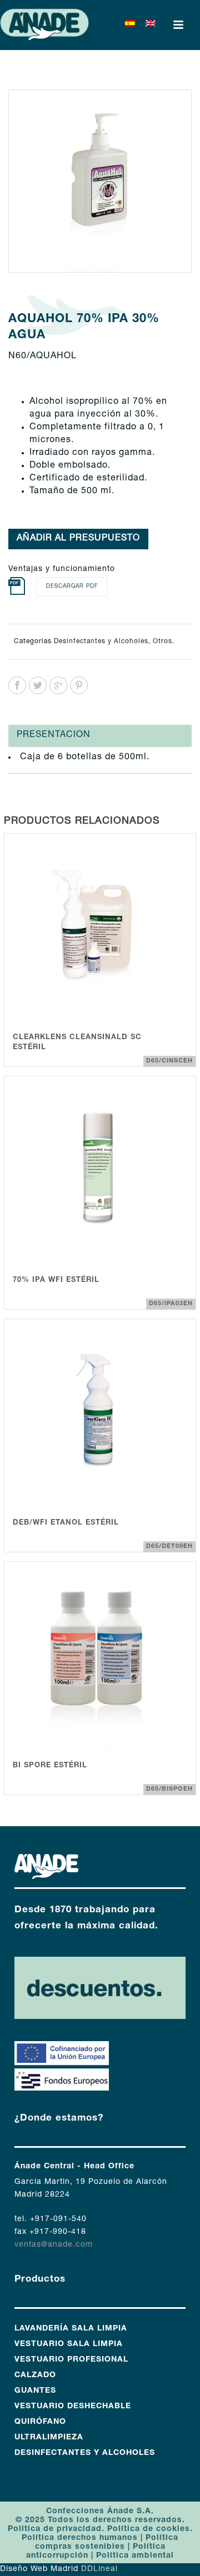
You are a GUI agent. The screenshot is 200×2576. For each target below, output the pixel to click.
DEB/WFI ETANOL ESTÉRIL (66, 1523)
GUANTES (35, 2391)
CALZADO (35, 2375)
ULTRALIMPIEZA (49, 2438)
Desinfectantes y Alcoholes (101, 642)
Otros (162, 642)
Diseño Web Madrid (39, 2569)
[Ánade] (44, 25)
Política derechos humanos (80, 2538)
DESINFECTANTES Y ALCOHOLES (85, 2453)
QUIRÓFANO (40, 2422)
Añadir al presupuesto (78, 539)
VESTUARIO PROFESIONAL (71, 2360)
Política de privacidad (55, 2529)
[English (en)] (151, 25)
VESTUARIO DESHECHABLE (73, 2407)
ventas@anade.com (54, 2245)
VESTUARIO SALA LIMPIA (69, 2344)
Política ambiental (135, 2556)
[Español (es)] (130, 25)
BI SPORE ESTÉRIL (50, 1766)
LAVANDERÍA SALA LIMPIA (71, 2329)
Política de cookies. (150, 2529)
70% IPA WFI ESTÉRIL (56, 1281)
